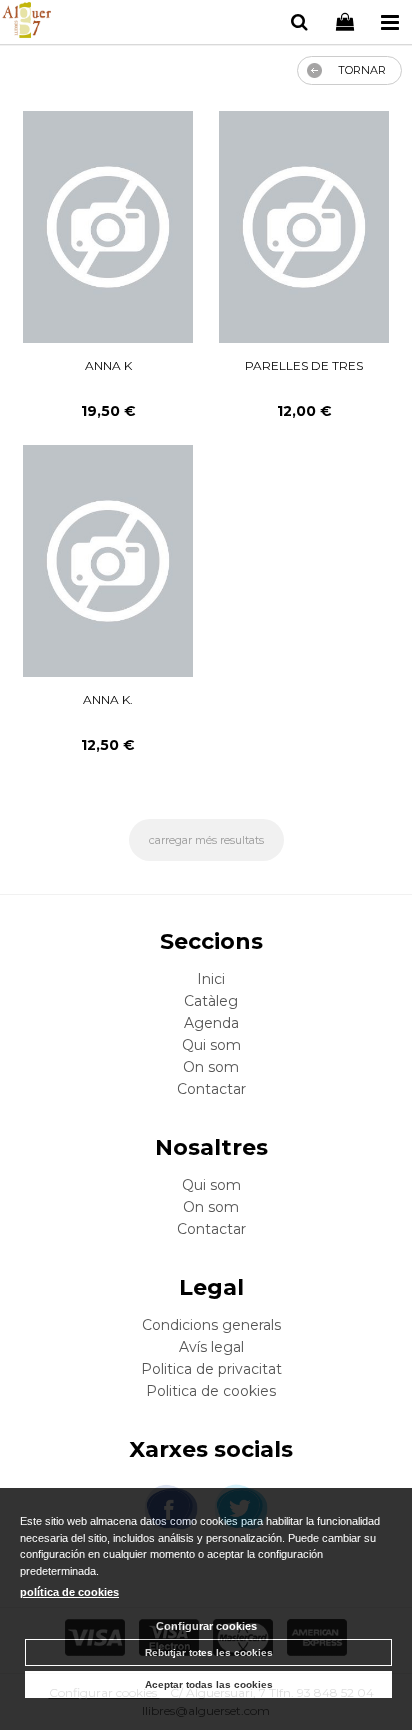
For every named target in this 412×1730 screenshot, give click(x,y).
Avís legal (211, 1347)
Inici (211, 979)
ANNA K (108, 365)
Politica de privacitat (211, 1369)
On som (211, 1067)
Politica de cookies (211, 1391)
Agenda (211, 1023)
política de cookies (69, 1592)
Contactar (211, 1089)
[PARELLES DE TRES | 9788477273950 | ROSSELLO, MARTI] (303, 227)
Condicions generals (211, 1325)
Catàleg (211, 1001)
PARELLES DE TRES (304, 365)
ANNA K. (108, 699)
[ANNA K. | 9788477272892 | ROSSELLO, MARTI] (107, 561)
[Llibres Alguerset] (26, 23)
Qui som (211, 1045)
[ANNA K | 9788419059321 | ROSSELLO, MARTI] (107, 227)
